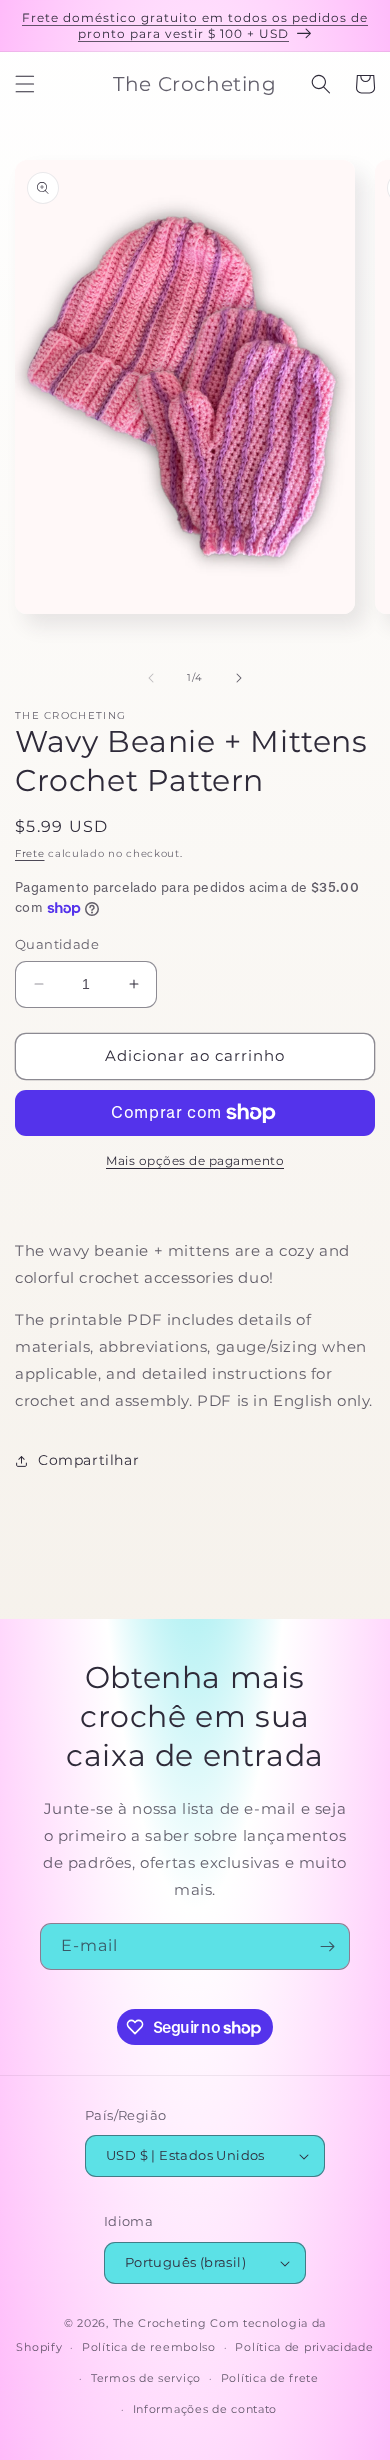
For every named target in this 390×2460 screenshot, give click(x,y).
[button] (25, 84)
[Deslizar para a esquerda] (151, 678)
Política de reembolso (149, 2347)
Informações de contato (205, 2409)
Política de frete (270, 2378)
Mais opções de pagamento (195, 1160)
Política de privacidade (304, 2347)
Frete (30, 853)
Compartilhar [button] (88, 1460)
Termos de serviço (146, 2378)
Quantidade (57, 944)
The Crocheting (160, 2323)
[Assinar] (327, 1946)
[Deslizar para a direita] (239, 678)
